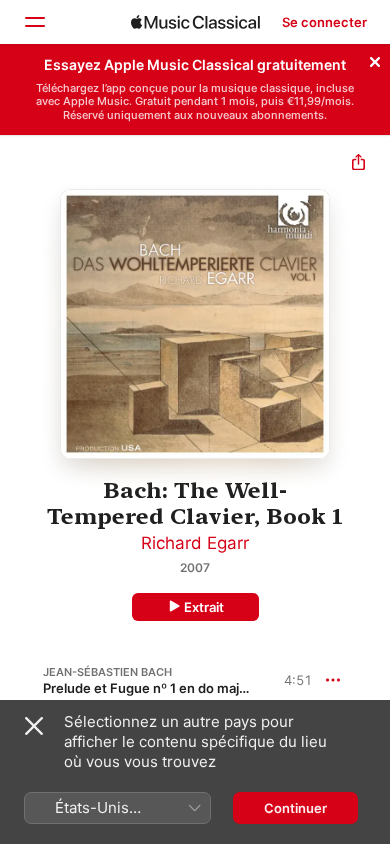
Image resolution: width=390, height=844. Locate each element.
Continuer (295, 808)
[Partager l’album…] (358, 164)
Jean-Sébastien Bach (107, 672)
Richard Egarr (195, 543)
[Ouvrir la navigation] (34, 22)
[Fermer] (375, 59)
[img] (195, 22)
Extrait (204, 607)
